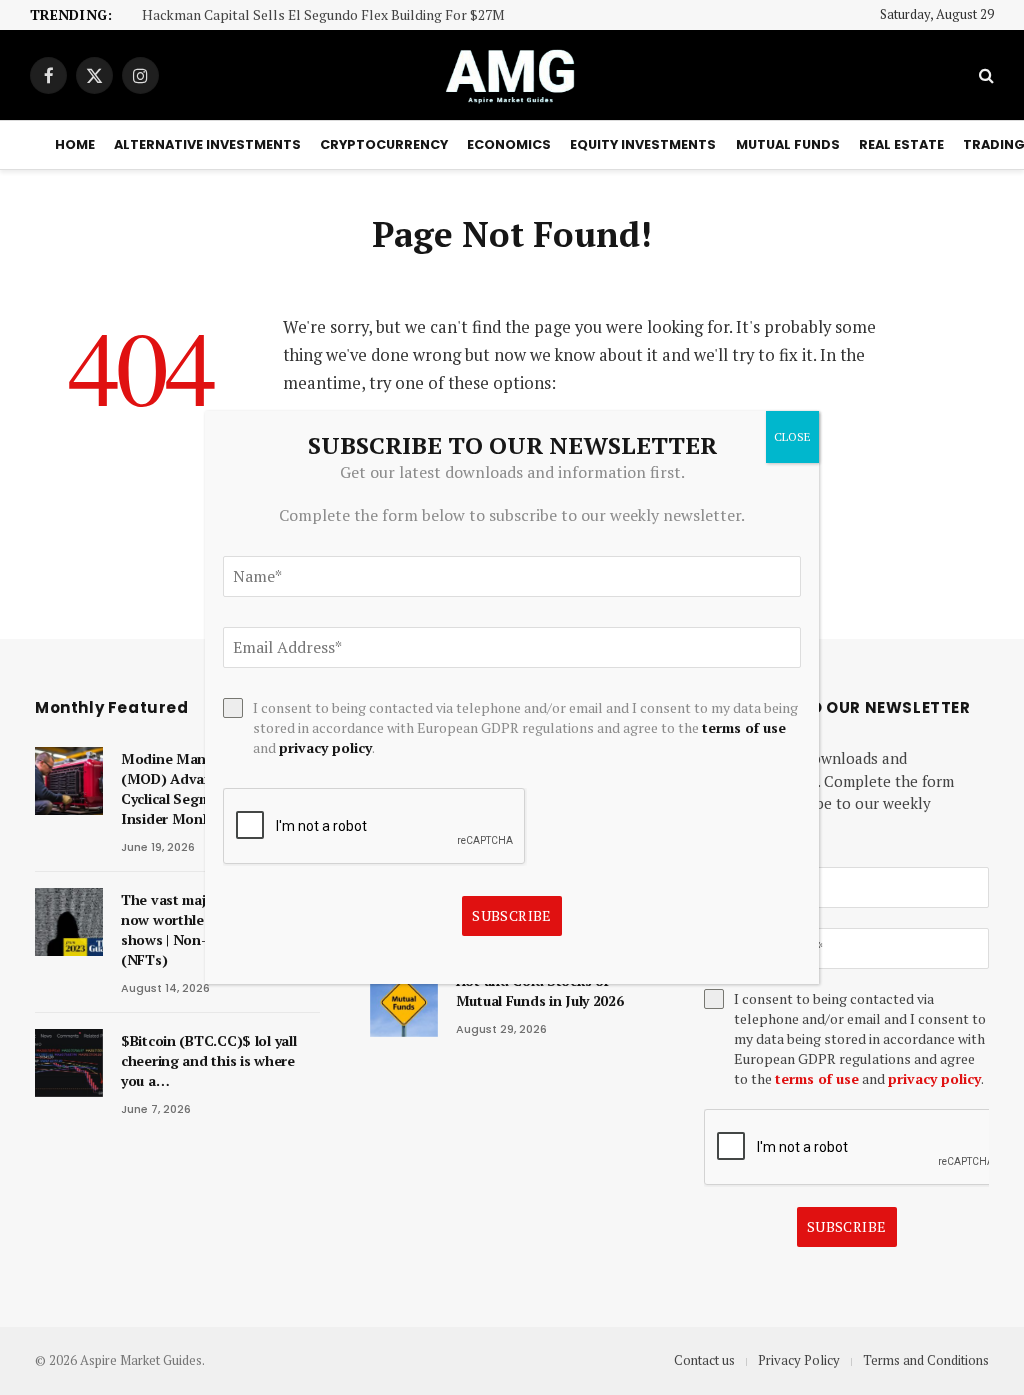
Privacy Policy (799, 1360)
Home (75, 144)
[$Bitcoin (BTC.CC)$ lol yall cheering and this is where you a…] (69, 1063)
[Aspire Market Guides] (512, 75)
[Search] (984, 75)
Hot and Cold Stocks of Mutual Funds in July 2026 (540, 990)
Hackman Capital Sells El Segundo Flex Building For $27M (323, 15)
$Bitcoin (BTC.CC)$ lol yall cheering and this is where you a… (208, 1060)
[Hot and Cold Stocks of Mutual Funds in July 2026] (404, 1003)
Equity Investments (643, 144)
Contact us (704, 1360)
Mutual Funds (788, 144)
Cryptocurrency (384, 144)
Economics (509, 144)
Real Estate (901, 144)
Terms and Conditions (926, 1360)
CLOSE (792, 436)
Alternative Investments (207, 144)
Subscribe (847, 1226)
